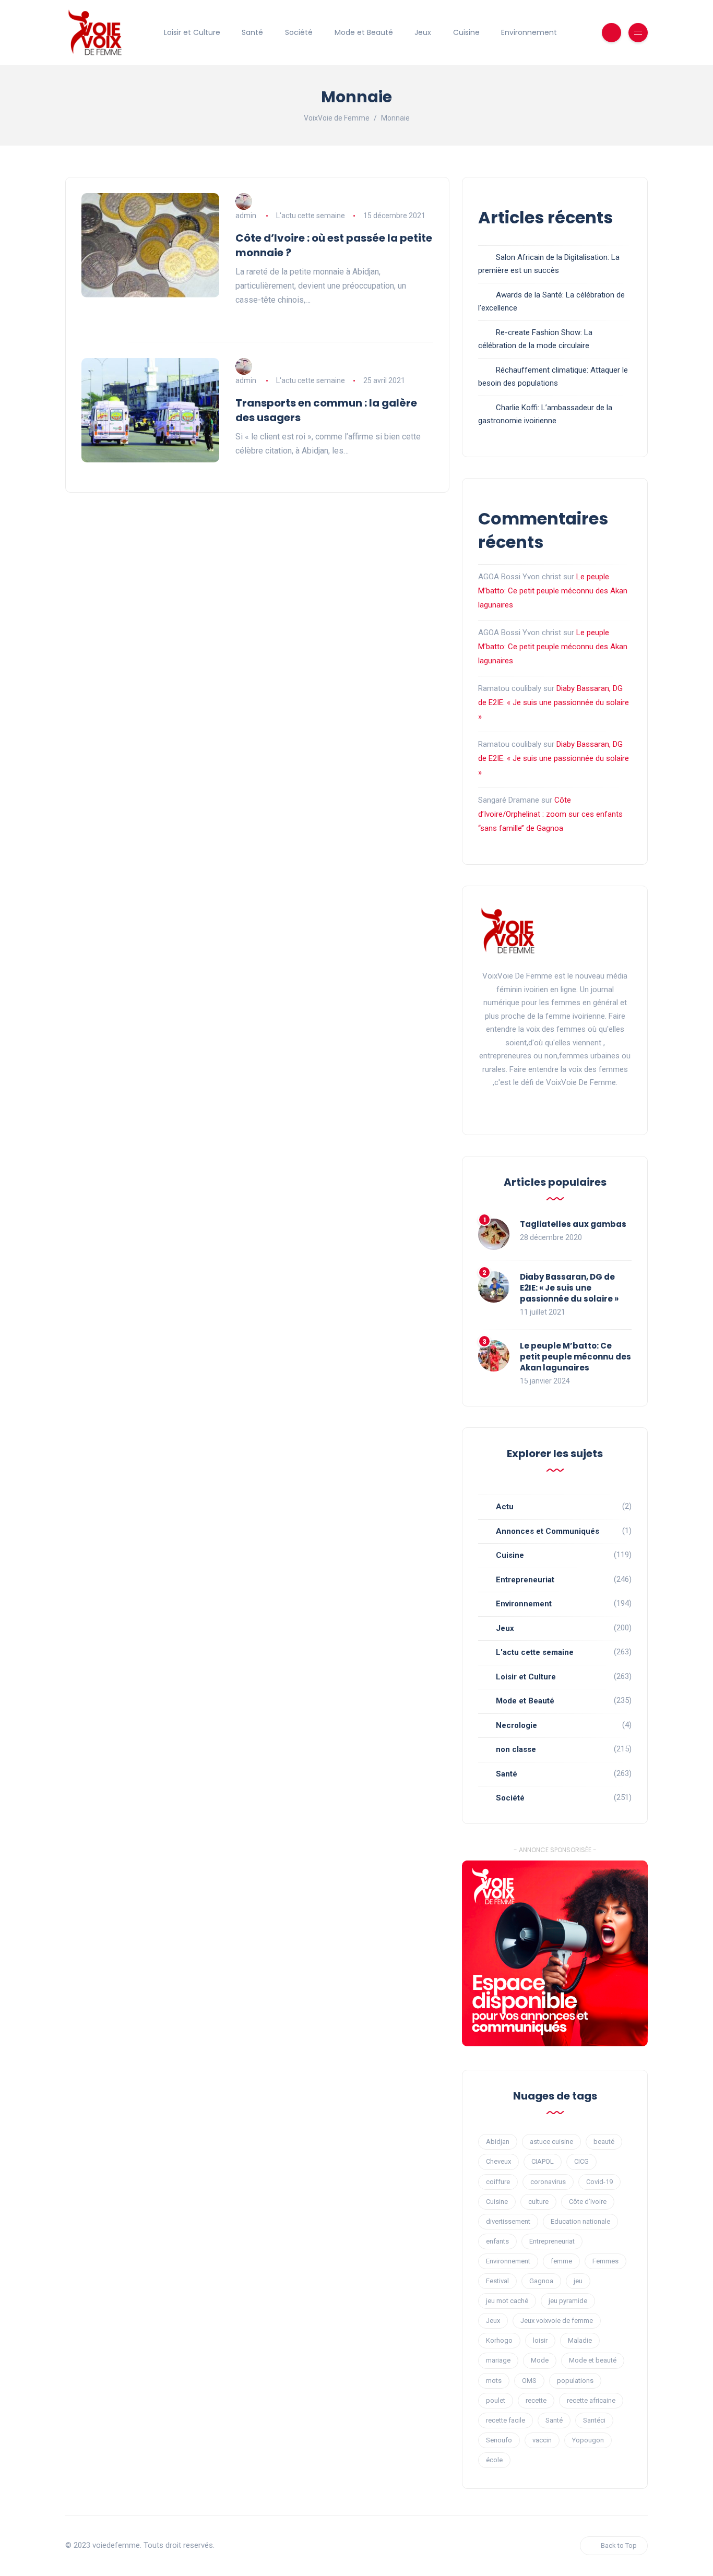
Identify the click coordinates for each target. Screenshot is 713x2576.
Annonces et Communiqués (548, 1531)
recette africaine (591, 2400)
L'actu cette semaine (311, 216)
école (494, 2460)
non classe (516, 1749)
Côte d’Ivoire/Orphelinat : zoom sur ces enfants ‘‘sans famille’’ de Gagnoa (550, 814)
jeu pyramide (568, 2301)
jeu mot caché (507, 2301)
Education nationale (580, 2221)
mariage (498, 2360)
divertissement (508, 2221)
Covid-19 (599, 2182)
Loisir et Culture (192, 32)
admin (246, 216)
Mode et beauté (593, 2360)
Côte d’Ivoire (588, 2202)
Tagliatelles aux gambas (573, 1224)
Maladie (580, 2340)
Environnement (529, 32)
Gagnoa (541, 2281)
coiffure (498, 2182)
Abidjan (498, 2142)
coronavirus (548, 2182)
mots (494, 2381)
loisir (540, 2340)
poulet (496, 2400)
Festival (497, 2281)
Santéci (594, 2420)
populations (575, 2381)
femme (561, 2261)
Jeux (423, 32)
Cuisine (466, 32)
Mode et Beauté (364, 32)
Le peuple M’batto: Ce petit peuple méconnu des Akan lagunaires (553, 591)
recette (536, 2400)
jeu (578, 2281)
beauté (604, 2142)
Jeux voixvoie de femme (557, 2321)
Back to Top (619, 2545)
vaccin (542, 2440)
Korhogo (499, 2340)
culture (538, 2202)
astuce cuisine (551, 2142)
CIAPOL (543, 2161)
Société (299, 32)
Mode (540, 2360)
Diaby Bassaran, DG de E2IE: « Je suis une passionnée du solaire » (554, 702)
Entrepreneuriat (525, 1580)
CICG (581, 2161)
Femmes (605, 2261)
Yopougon (588, 2440)
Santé (252, 32)
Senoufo (499, 2440)
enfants (497, 2241)
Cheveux (498, 2161)
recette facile (506, 2420)
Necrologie (516, 1725)
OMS (529, 2381)
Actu (505, 1507)
